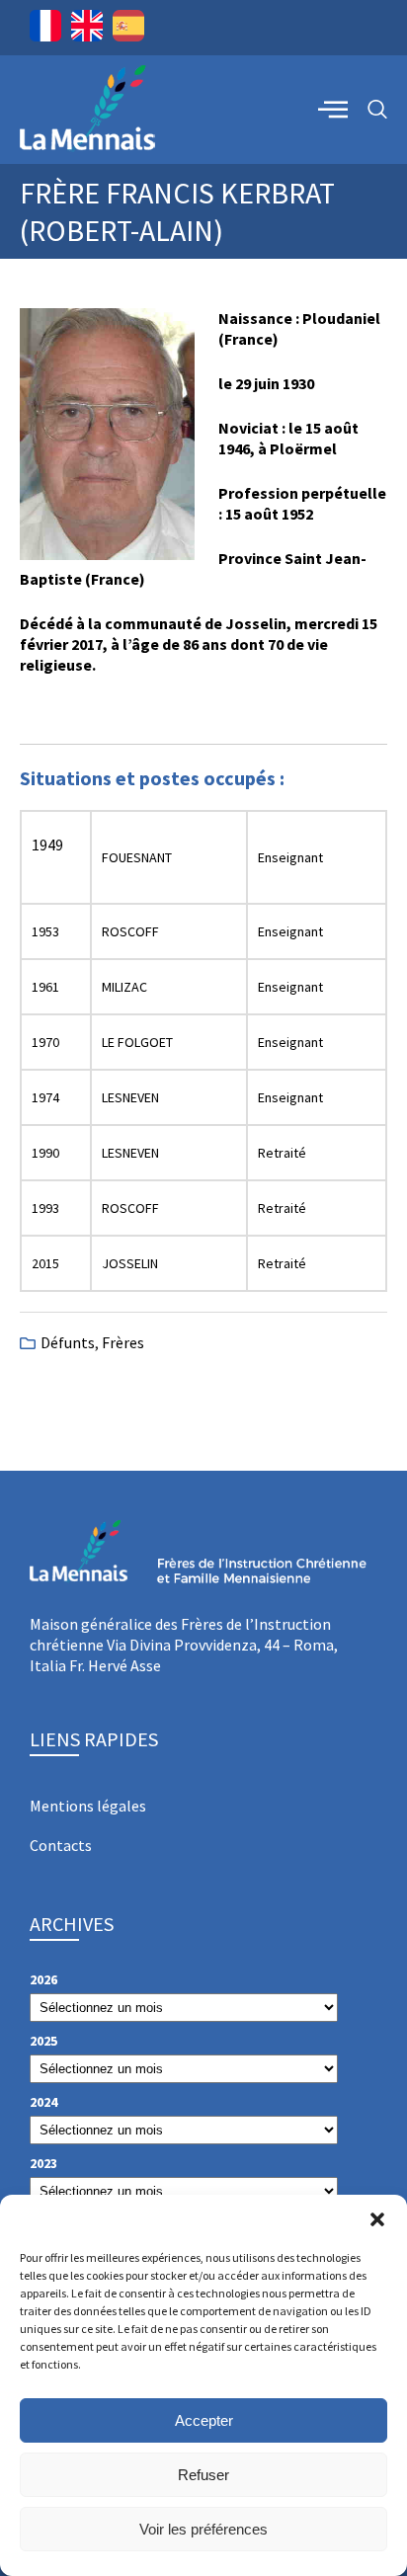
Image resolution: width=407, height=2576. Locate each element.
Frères (123, 1342)
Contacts (61, 1845)
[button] (377, 2219)
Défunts (68, 1342)
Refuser (203, 2475)
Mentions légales (88, 1806)
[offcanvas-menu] (333, 109)
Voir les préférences (203, 2529)
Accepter (204, 2420)
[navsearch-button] (377, 110)
